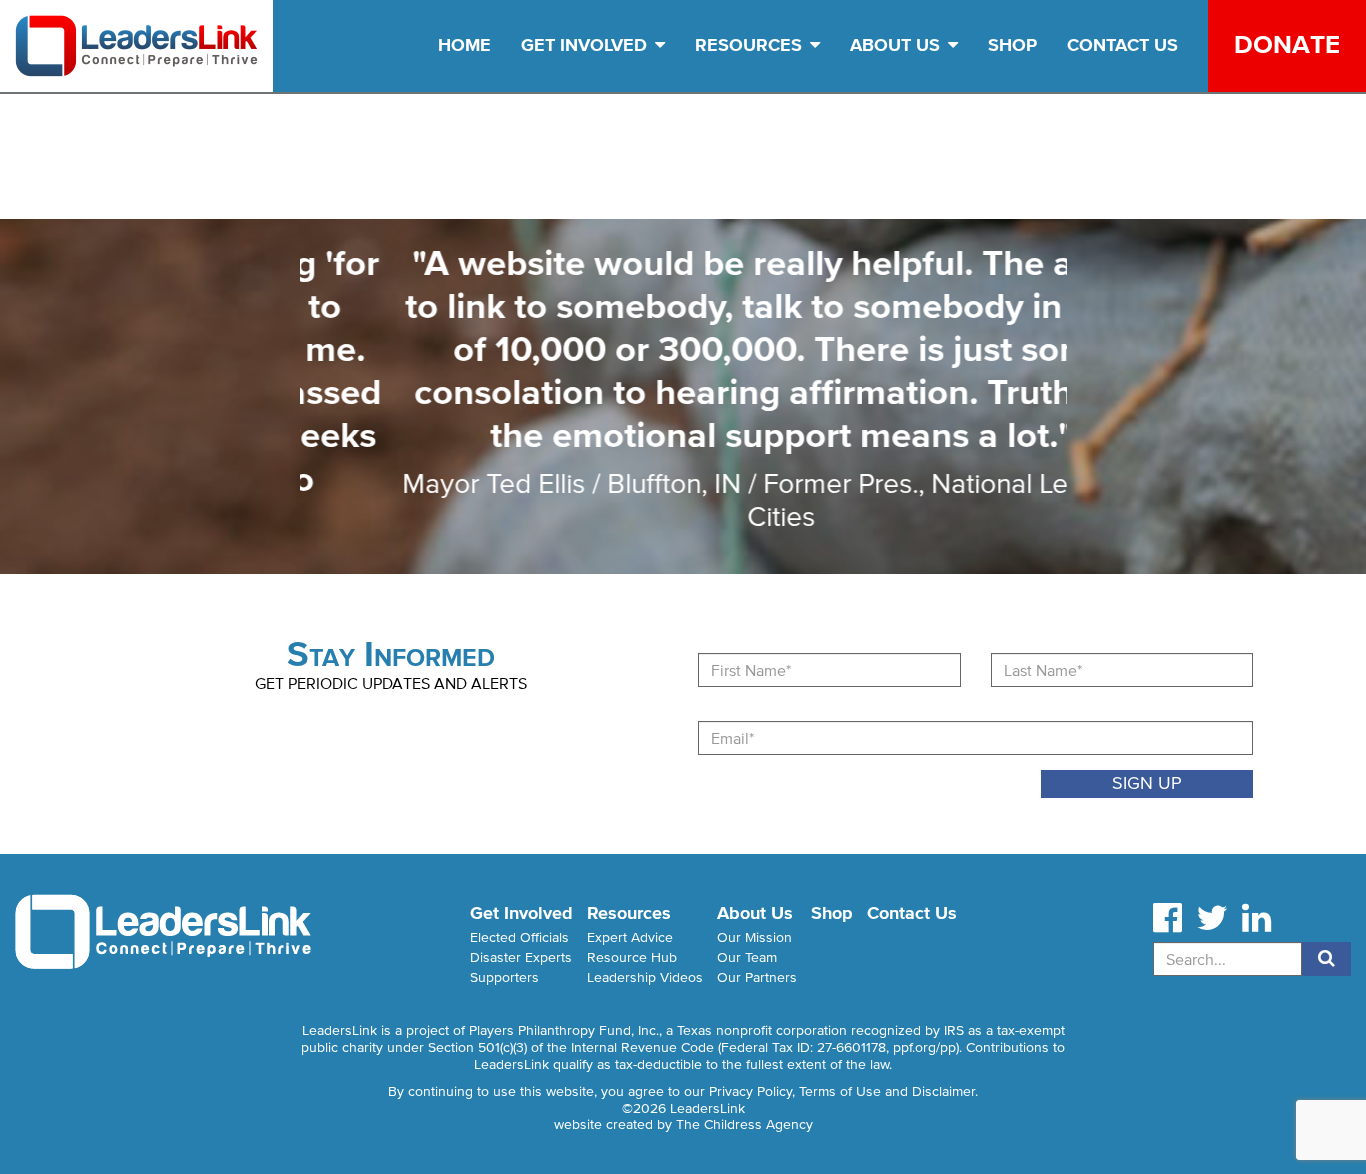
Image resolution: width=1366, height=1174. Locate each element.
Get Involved (586, 45)
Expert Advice (630, 937)
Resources (751, 45)
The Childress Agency (744, 1124)
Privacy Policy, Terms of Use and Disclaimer (842, 1091)
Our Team (747, 957)
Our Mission (754, 937)
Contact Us (1122, 45)
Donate (1287, 44)
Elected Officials (519, 937)
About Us (897, 45)
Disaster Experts (521, 957)
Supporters (504, 977)
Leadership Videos (645, 977)
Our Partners (757, 977)
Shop (1012, 45)
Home (464, 45)
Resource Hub (632, 957)
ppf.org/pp (924, 1047)
